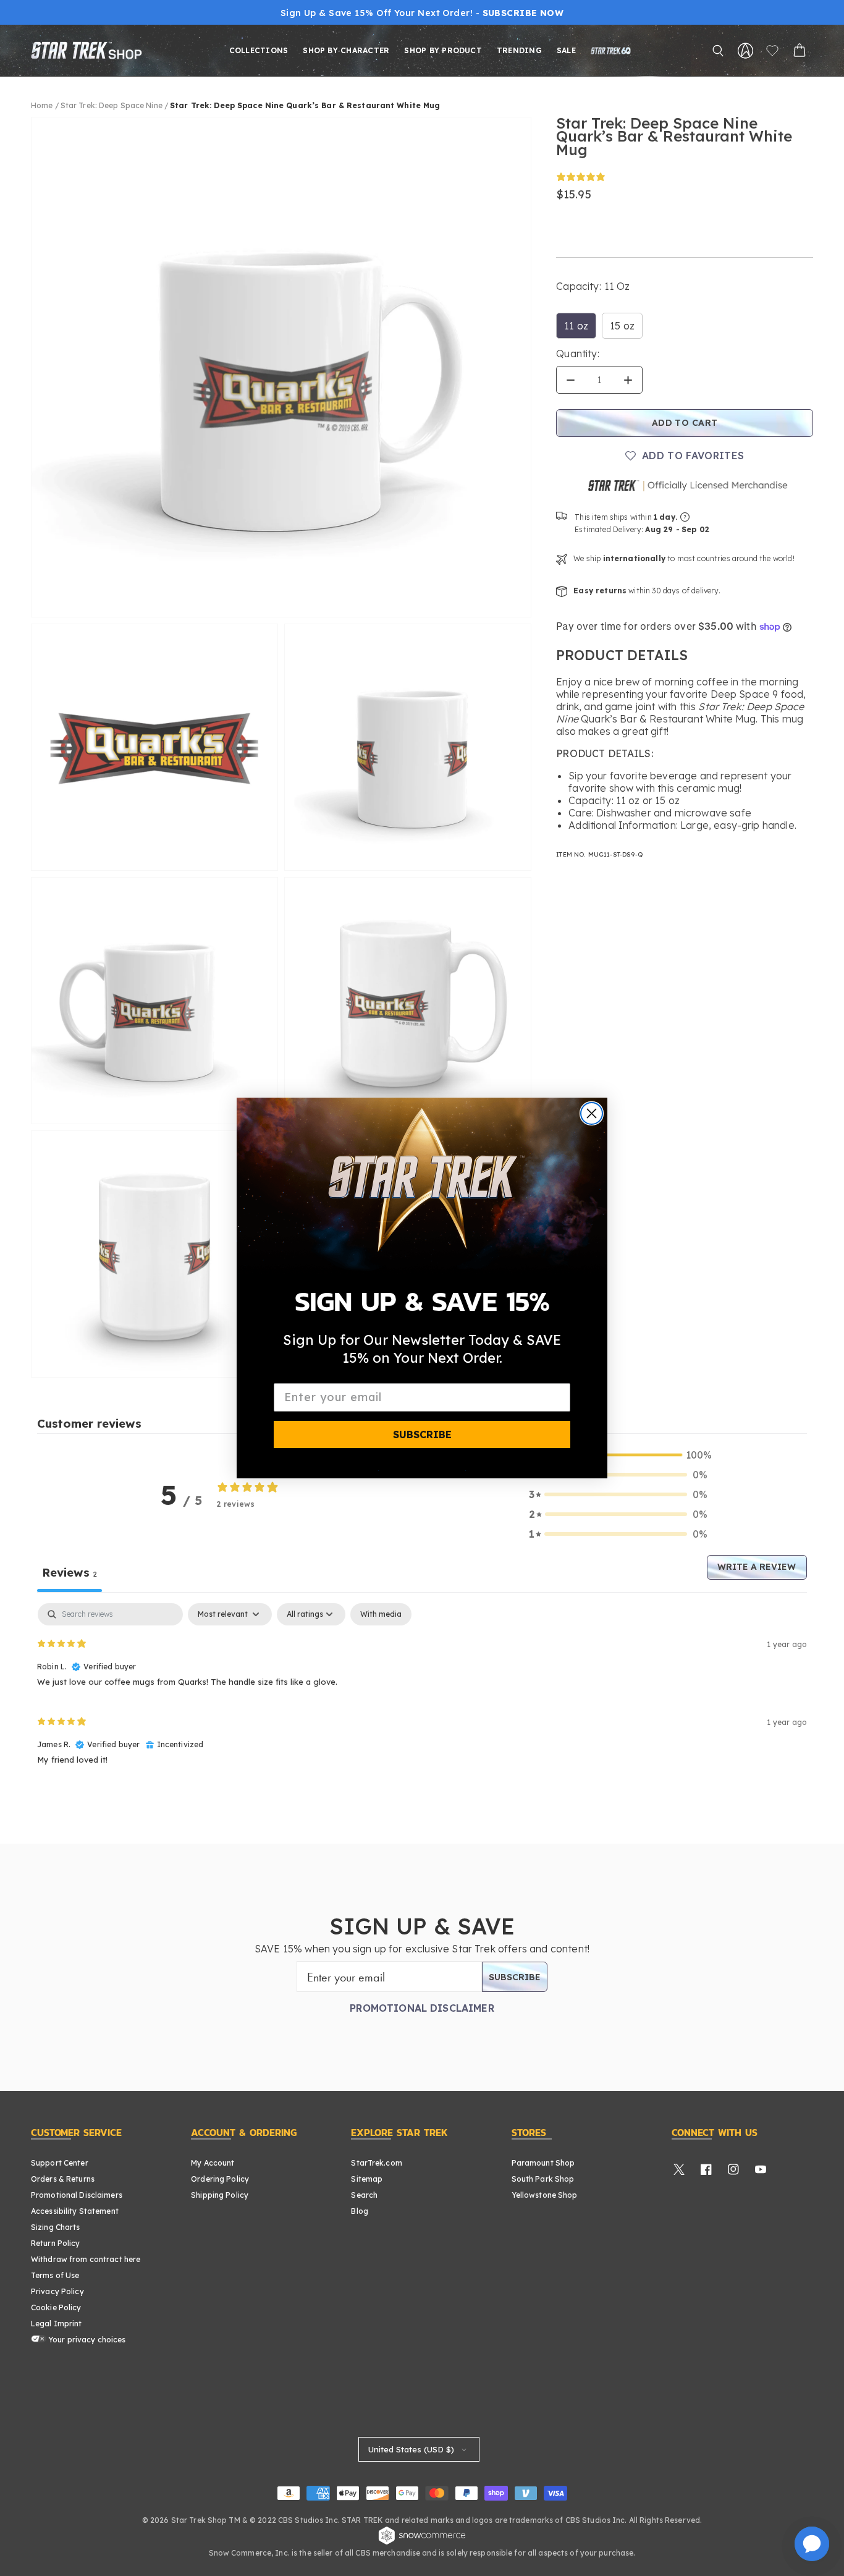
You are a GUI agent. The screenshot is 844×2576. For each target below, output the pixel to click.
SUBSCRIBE (422, 1434)
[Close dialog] (592, 1113)
